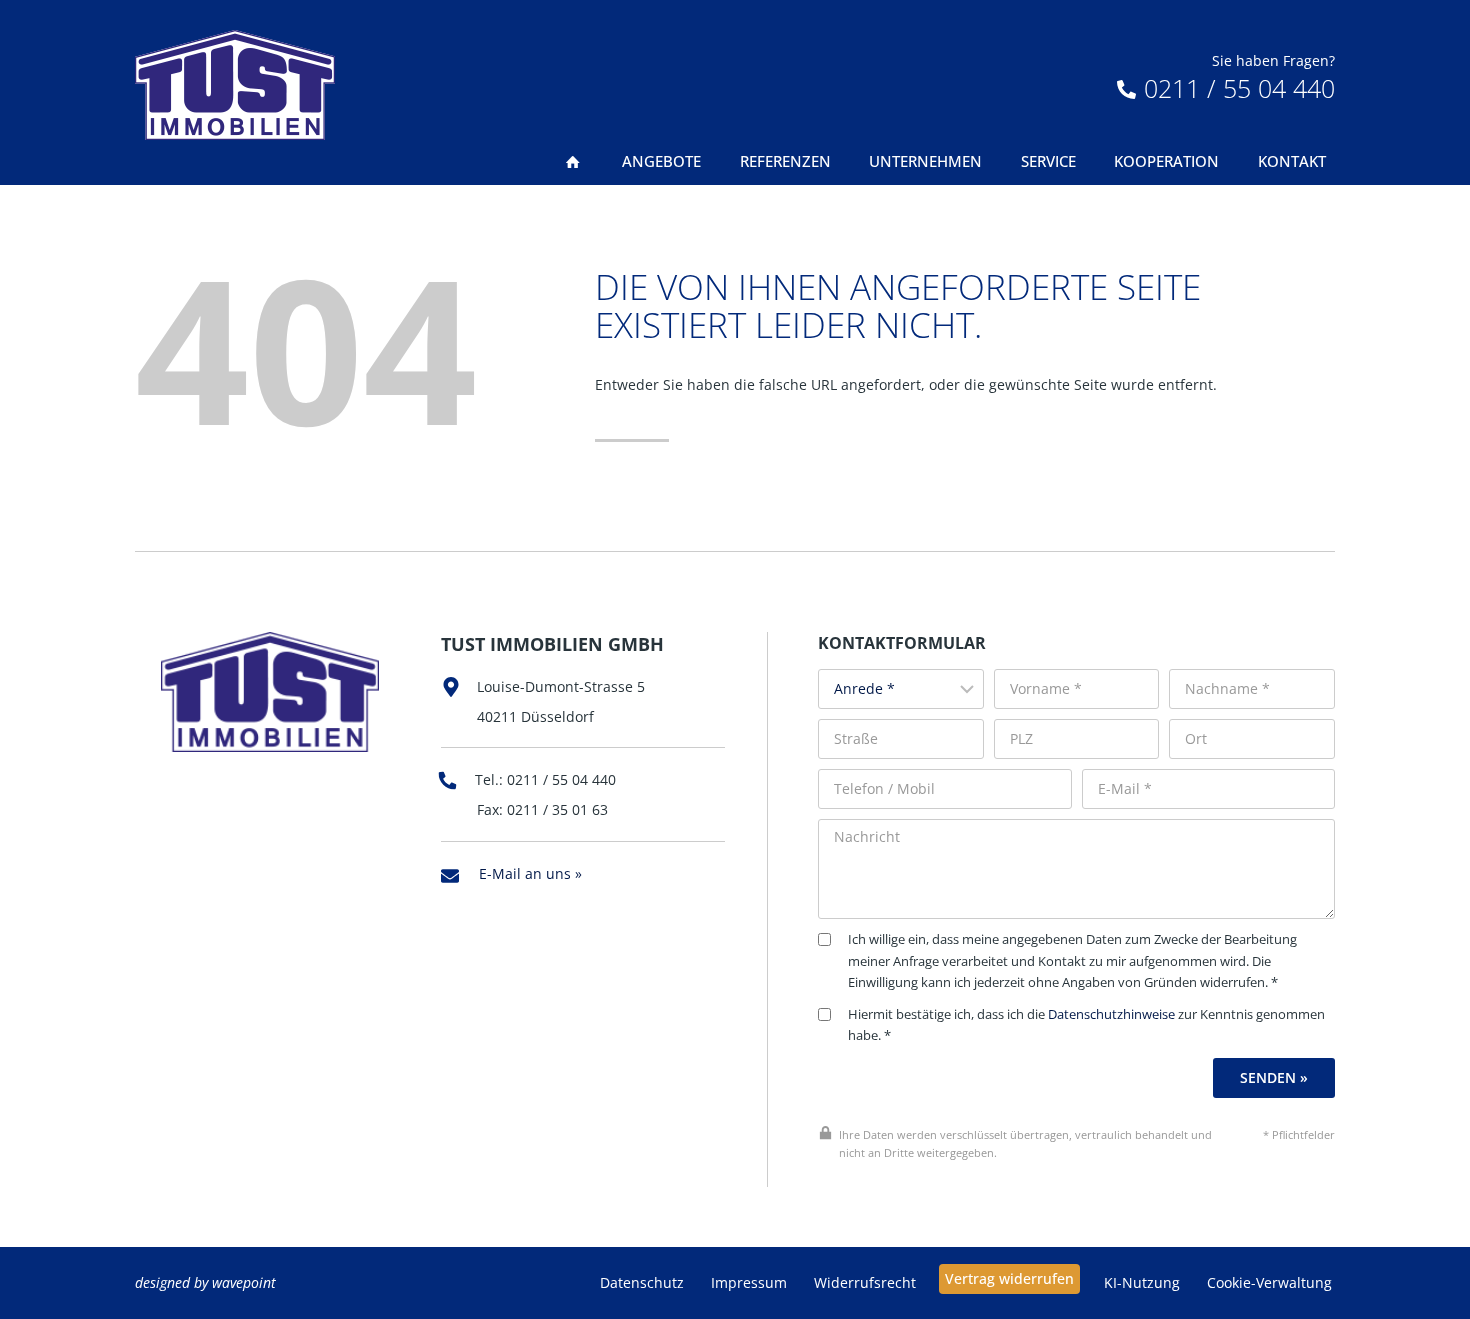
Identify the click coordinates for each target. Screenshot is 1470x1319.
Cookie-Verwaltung (1269, 1282)
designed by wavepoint (205, 1282)
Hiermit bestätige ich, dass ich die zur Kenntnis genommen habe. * (1086, 1025)
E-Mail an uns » (530, 873)
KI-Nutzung (1142, 1282)
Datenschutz (642, 1282)
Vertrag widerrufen (1009, 1278)
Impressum (749, 1282)
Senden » (1274, 1077)
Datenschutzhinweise (1111, 1014)
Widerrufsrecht (865, 1282)
